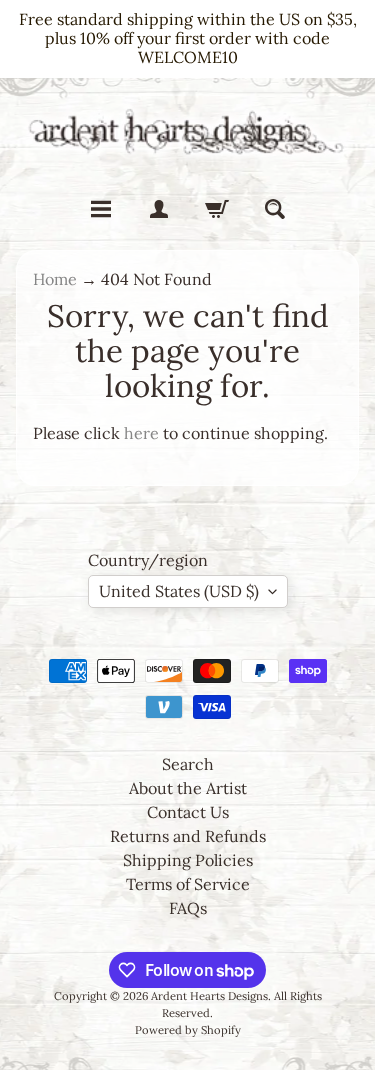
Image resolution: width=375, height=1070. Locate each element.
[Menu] (101, 209)
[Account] (159, 209)
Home (55, 279)
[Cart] (217, 209)
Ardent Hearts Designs (209, 996)
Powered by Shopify (188, 1030)
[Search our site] (275, 209)
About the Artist (188, 788)
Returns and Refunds (188, 836)
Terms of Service (188, 884)
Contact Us (188, 812)
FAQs (188, 908)
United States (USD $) (179, 591)
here (141, 433)
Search (188, 764)
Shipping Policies (188, 860)
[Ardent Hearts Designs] (187, 131)
